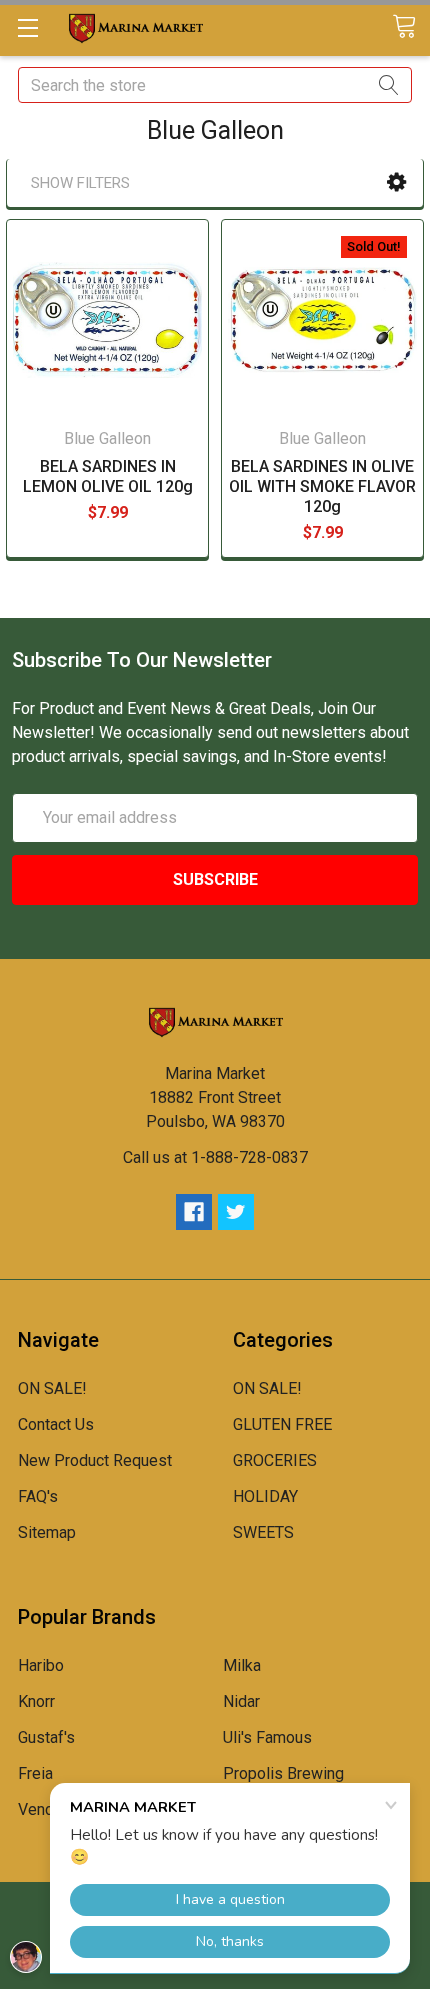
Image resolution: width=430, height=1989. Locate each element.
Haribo (41, 1665)
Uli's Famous (267, 1737)
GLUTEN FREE (282, 1424)
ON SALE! (52, 1388)
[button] (396, 182)
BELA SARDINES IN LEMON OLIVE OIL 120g (108, 476)
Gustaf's (46, 1737)
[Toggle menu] (27, 27)
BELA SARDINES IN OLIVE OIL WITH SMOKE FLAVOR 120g (322, 486)
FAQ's (38, 1496)
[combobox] (215, 85)
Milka (242, 1665)
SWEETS (263, 1532)
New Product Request (95, 1460)
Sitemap (47, 1532)
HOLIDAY (265, 1496)
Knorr (36, 1701)
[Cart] (411, 27)
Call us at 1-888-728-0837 (215, 1157)
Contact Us (56, 1424)
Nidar (241, 1701)
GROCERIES (275, 1460)
